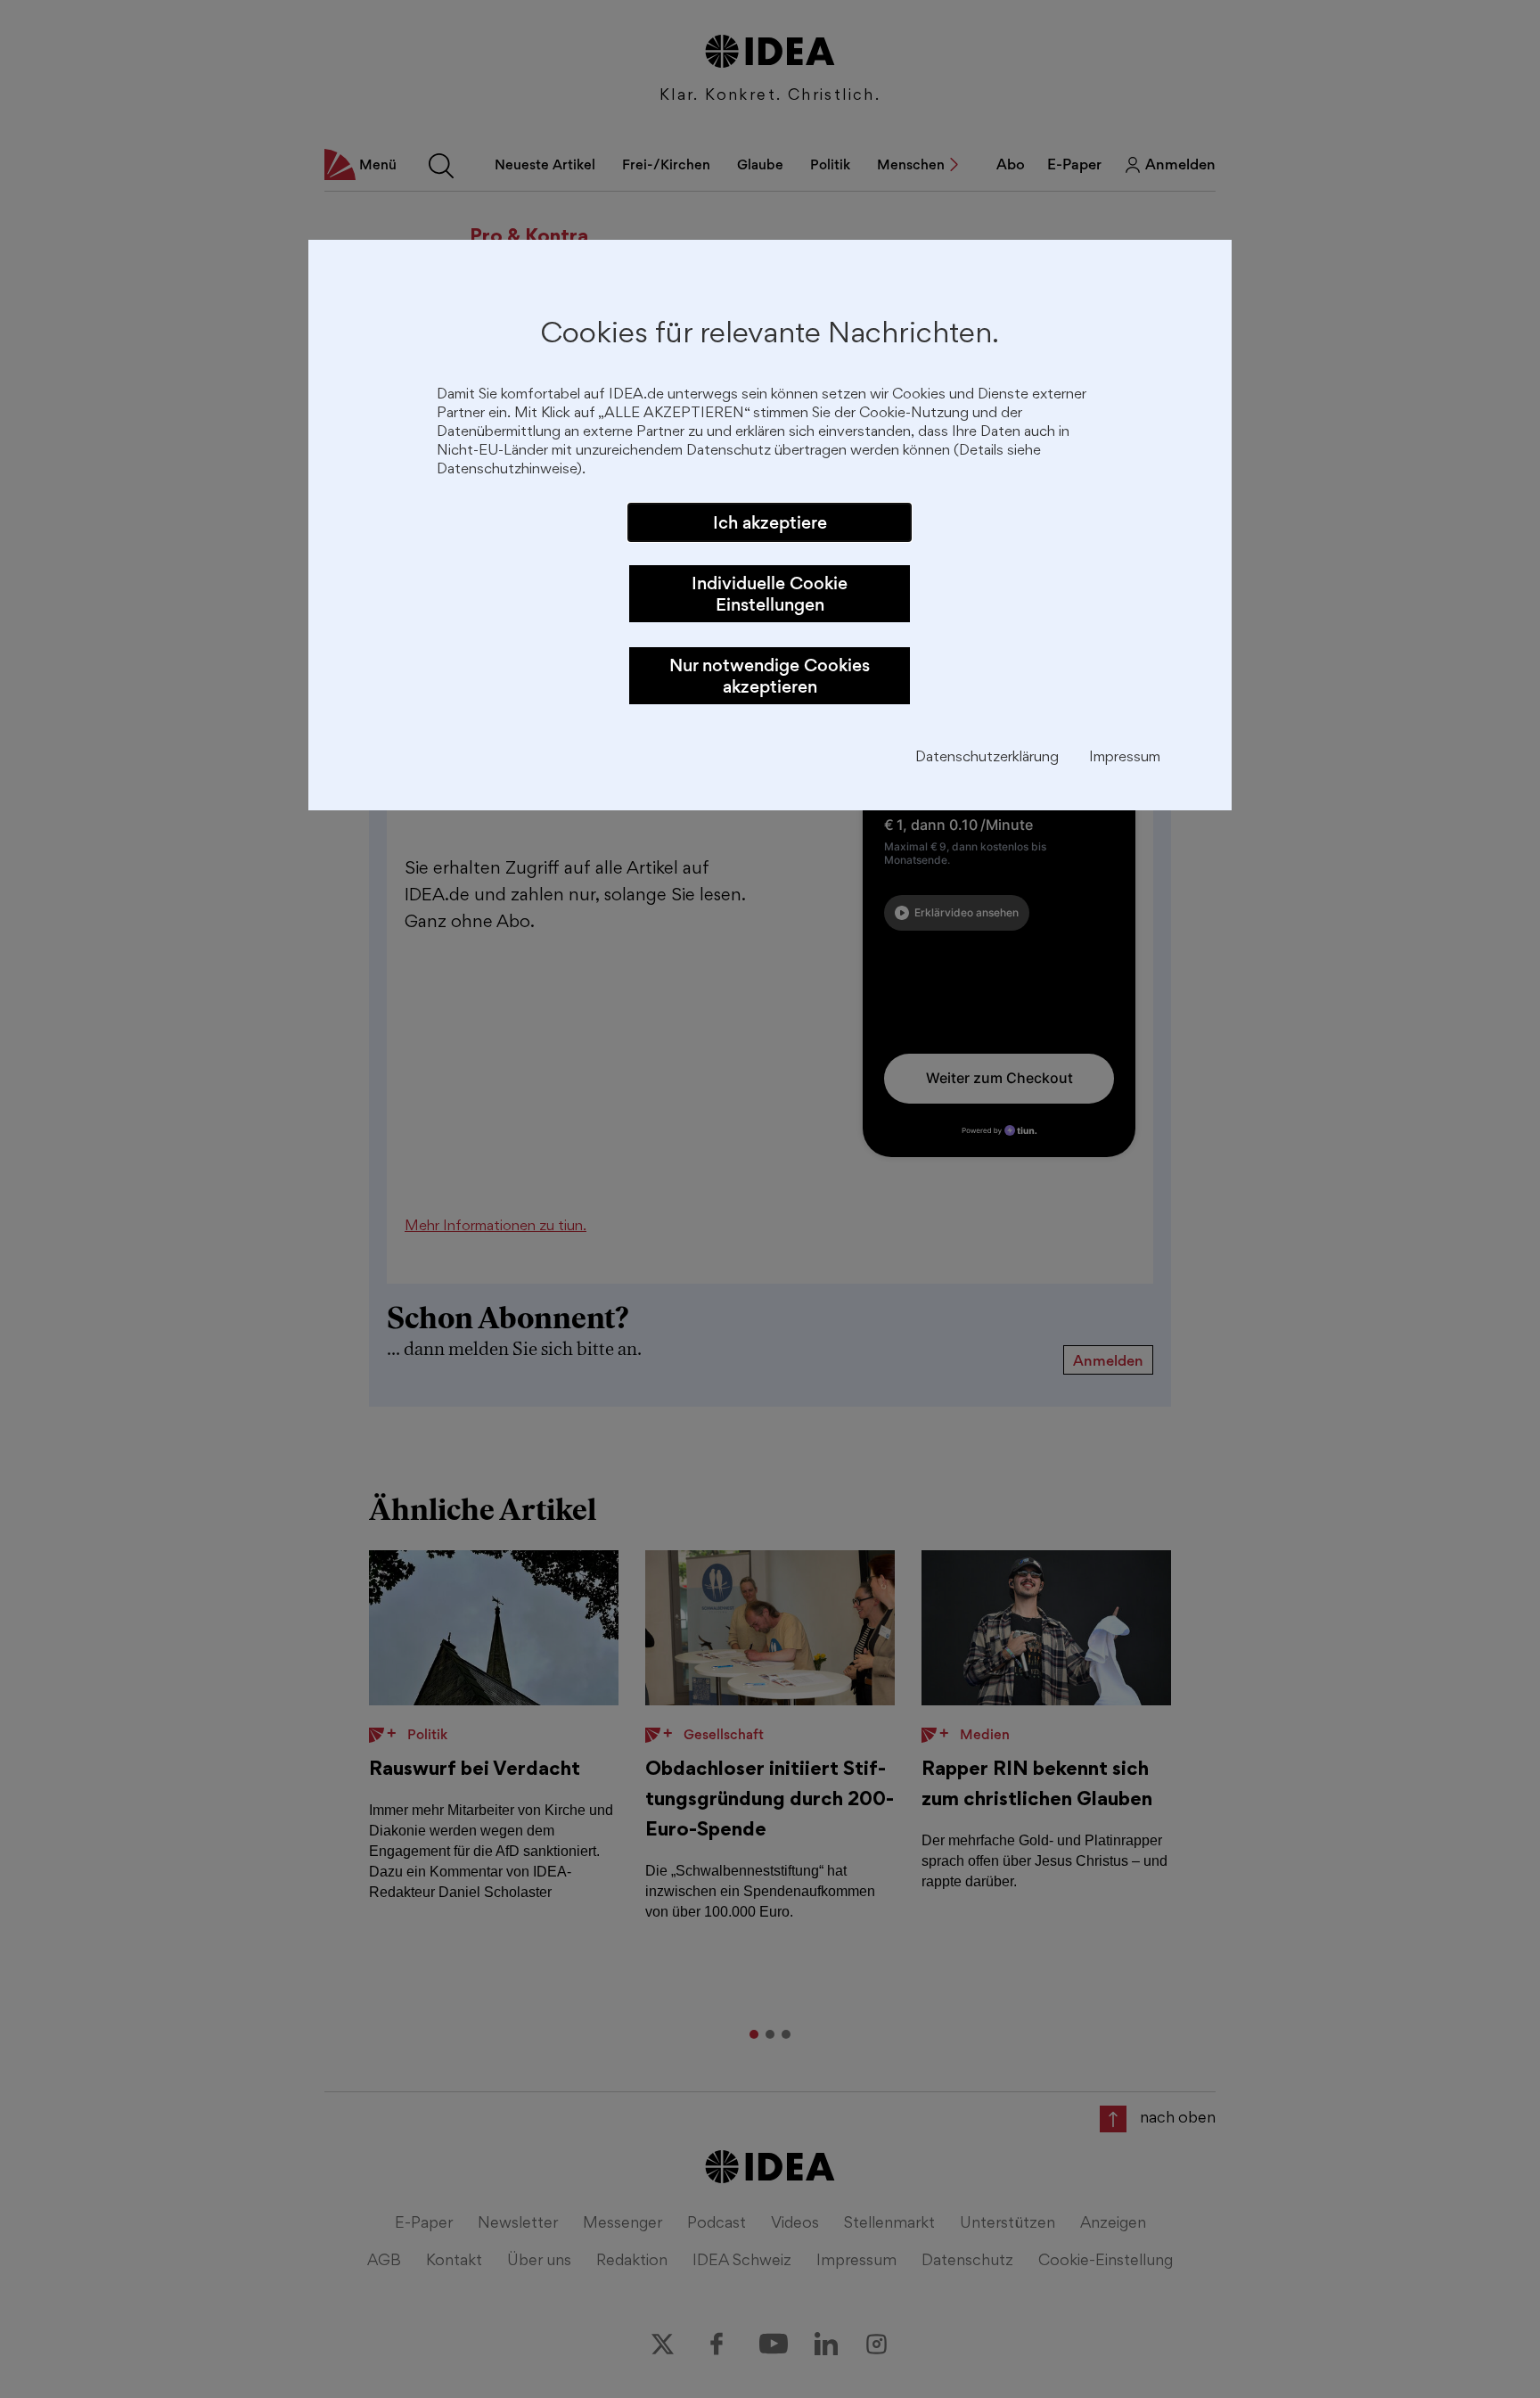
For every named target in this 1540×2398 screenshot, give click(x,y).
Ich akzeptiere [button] (770, 522)
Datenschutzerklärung (987, 758)
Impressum (1125, 758)
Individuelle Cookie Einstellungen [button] (770, 594)
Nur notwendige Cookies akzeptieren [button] (770, 676)
